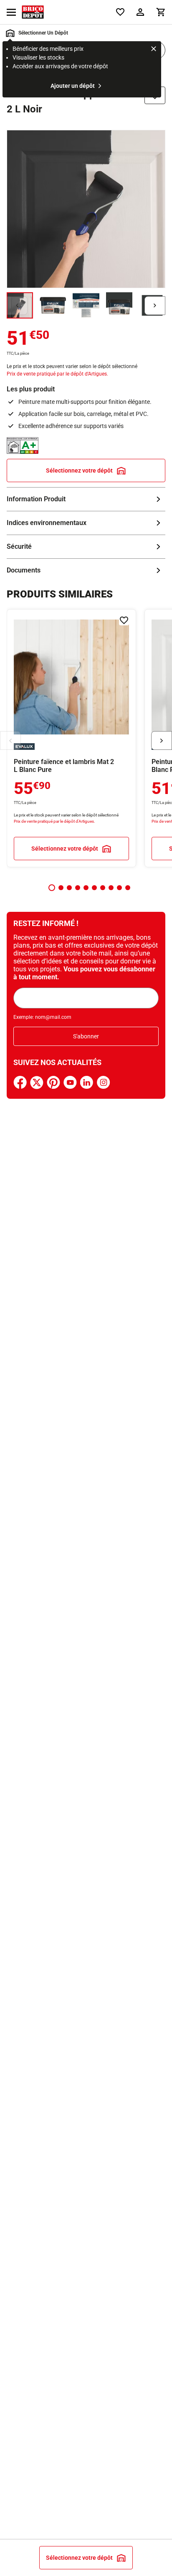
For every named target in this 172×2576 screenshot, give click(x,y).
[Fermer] (154, 50)
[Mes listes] (120, 12)
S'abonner (86, 1036)
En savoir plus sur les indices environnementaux (86, 523)
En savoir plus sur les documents (86, 570)
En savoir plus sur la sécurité (86, 547)
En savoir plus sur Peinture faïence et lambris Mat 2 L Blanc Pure (71, 738)
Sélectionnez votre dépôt (79, 470)
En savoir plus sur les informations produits (86, 499)
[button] (52, 888)
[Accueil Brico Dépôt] (33, 12)
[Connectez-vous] (140, 12)
